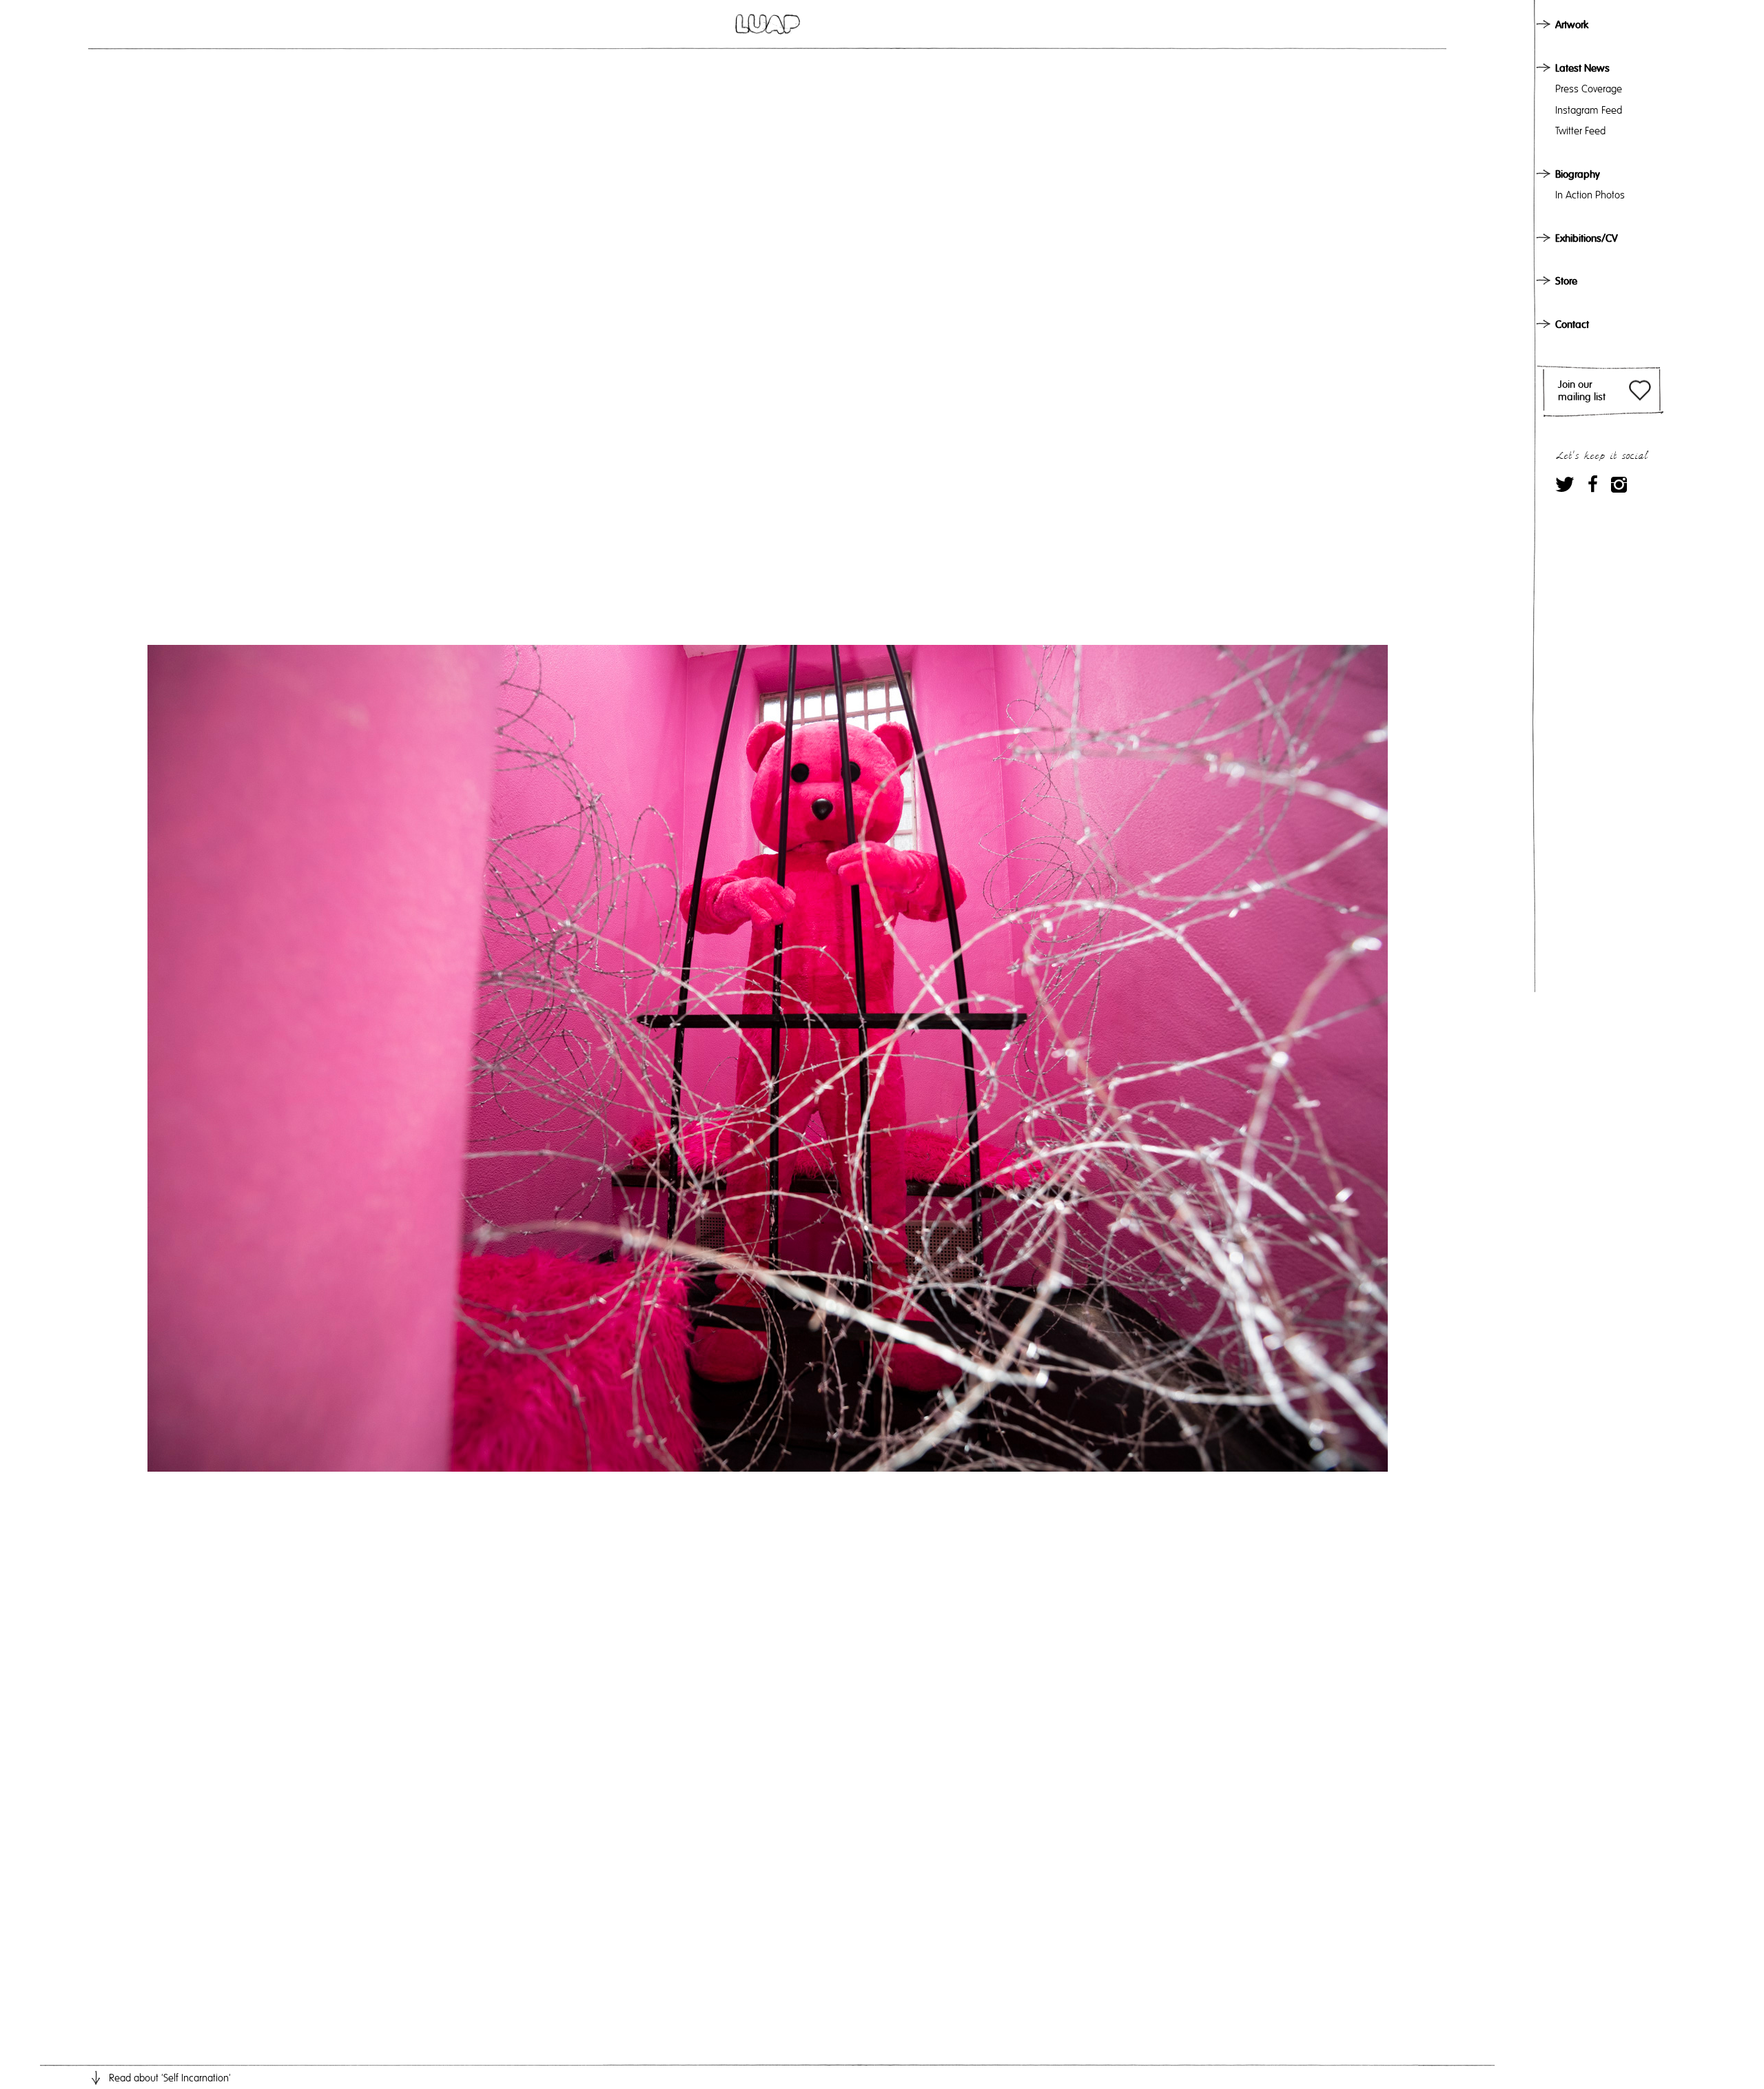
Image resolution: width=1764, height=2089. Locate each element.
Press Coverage (1589, 89)
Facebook (1593, 484)
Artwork (1572, 25)
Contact (1572, 325)
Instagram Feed (1589, 110)
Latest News (1582, 68)
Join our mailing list (1582, 391)
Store (1566, 281)
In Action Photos (1590, 195)
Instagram (1619, 484)
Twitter (1565, 484)
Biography (1578, 174)
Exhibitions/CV (1587, 238)
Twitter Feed (1580, 131)
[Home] (768, 24)
